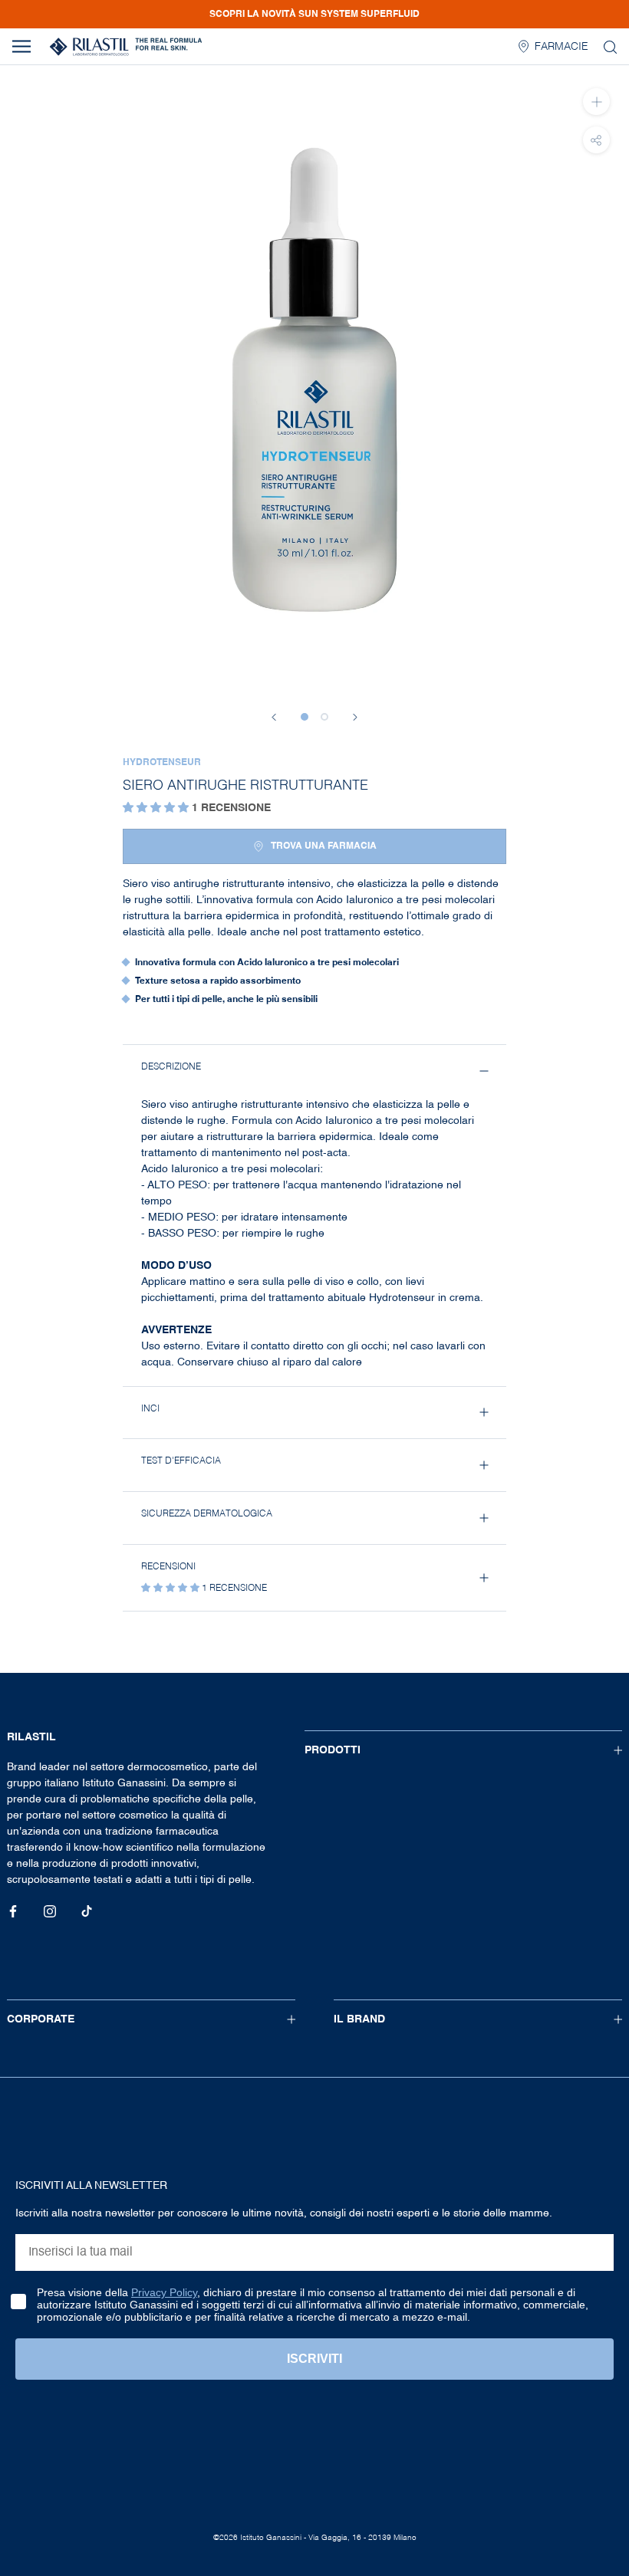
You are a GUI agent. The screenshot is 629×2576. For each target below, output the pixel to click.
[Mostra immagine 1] (305, 717)
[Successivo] (355, 717)
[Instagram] (50, 1912)
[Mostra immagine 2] (324, 717)
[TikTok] (87, 1912)
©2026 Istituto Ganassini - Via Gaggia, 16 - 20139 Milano (315, 2538)
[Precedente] (274, 717)
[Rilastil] (126, 47)
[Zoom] (596, 102)
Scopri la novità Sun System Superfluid (314, 15)
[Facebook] (13, 1912)
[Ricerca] (610, 46)
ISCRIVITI (314, 2359)
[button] (157, 808)
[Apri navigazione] (21, 46)
